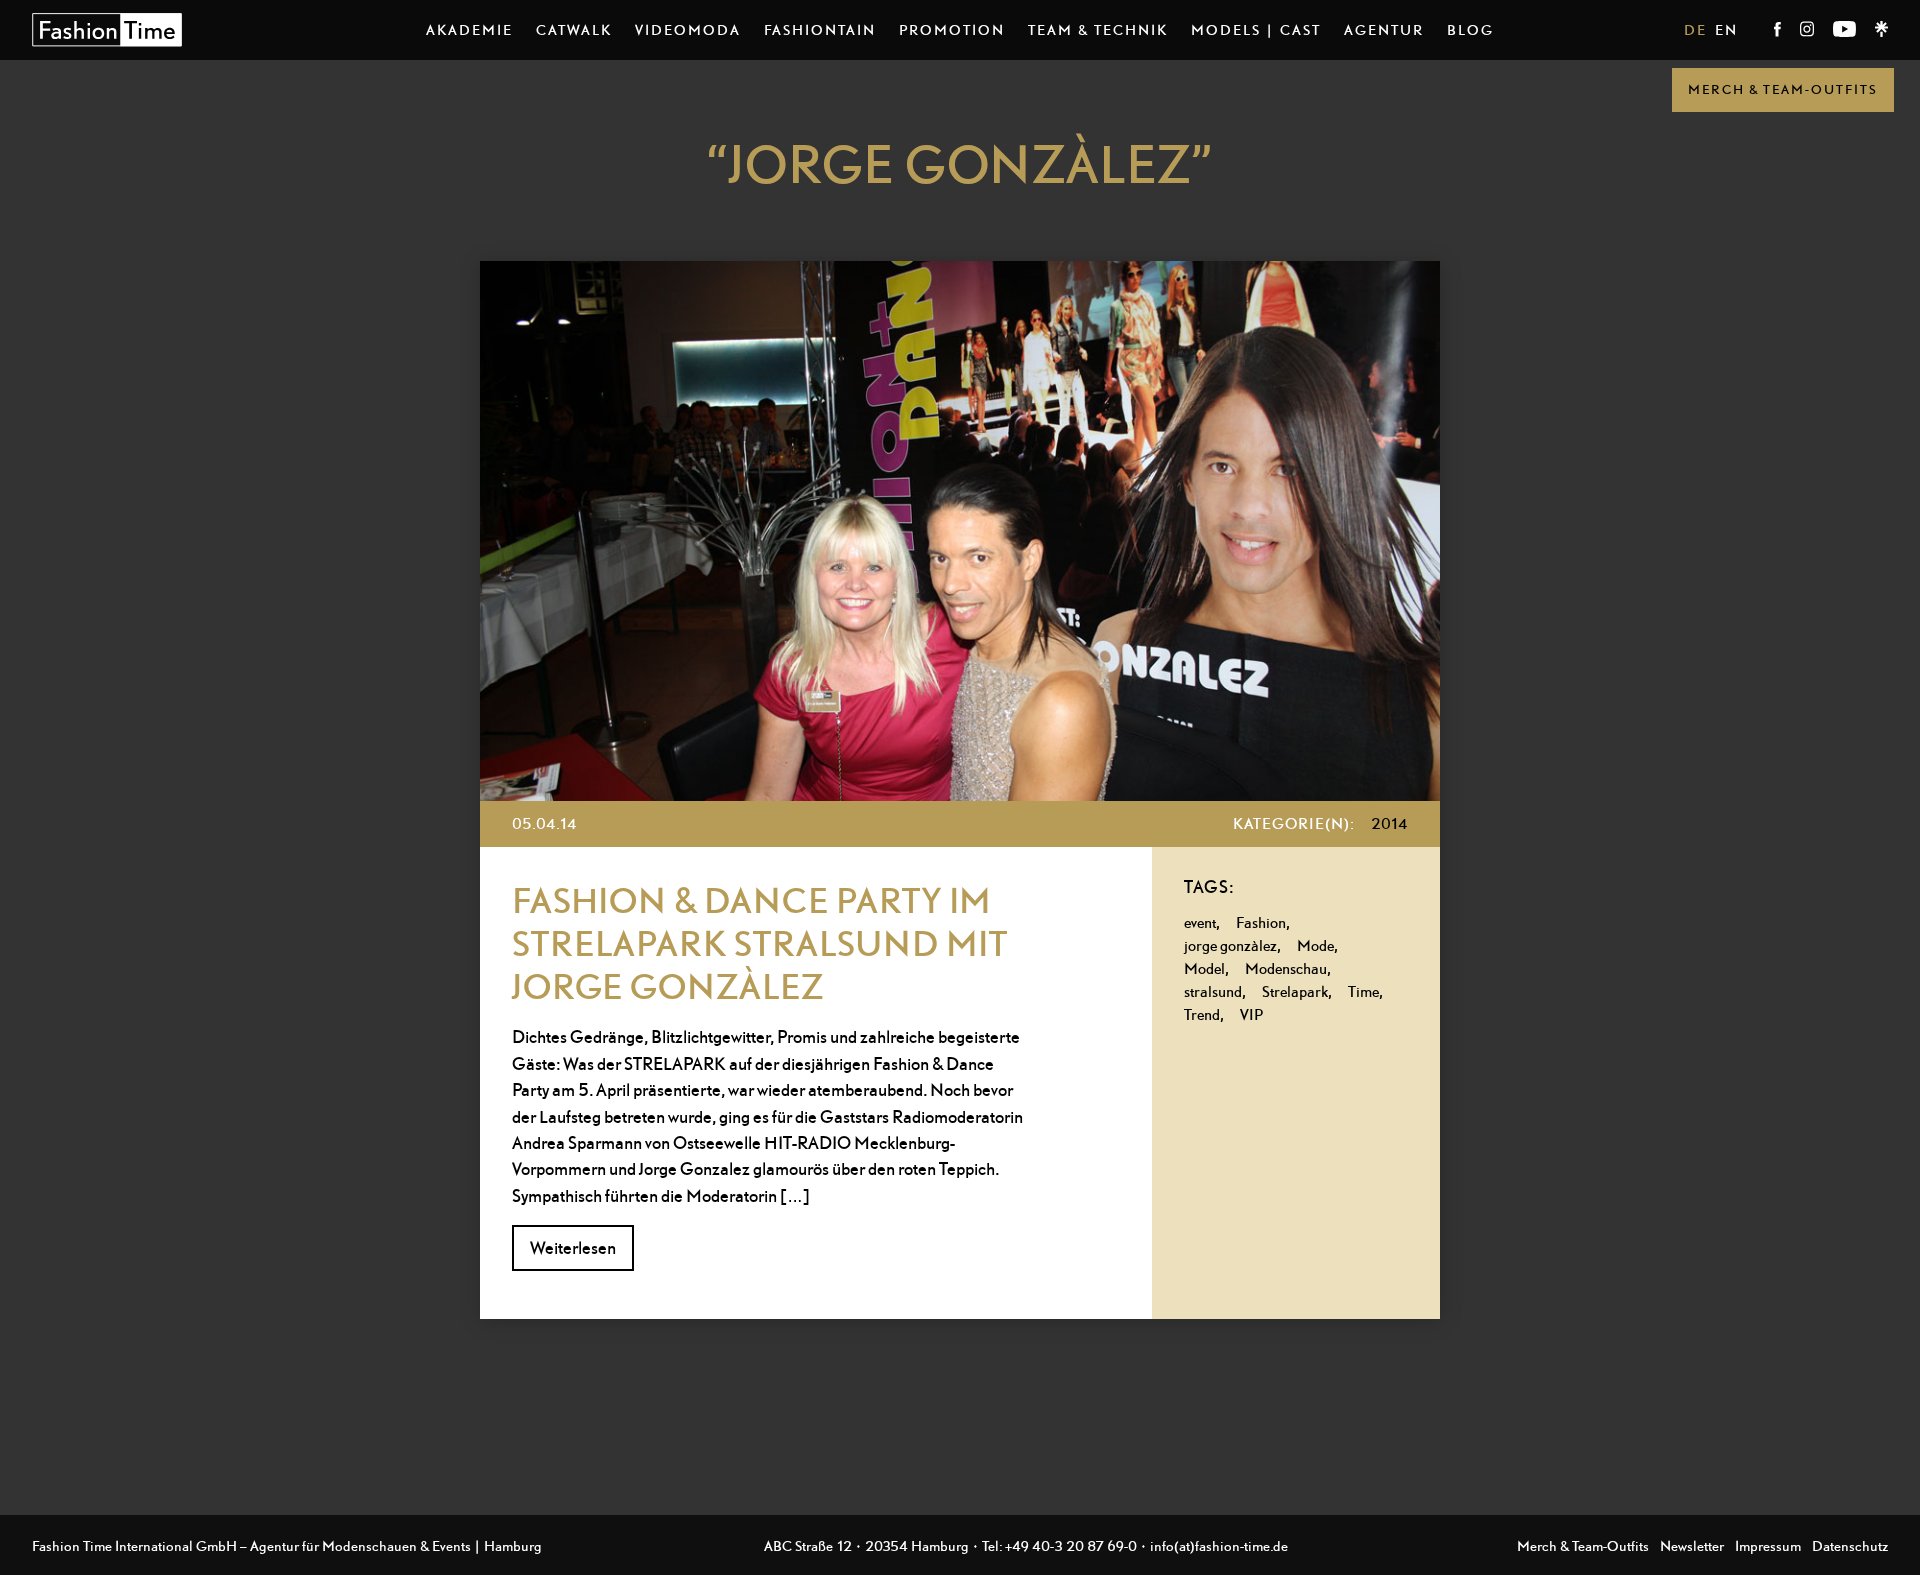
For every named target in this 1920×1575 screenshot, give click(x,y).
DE (1695, 29)
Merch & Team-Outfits (1783, 89)
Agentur (1384, 29)
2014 (1389, 823)
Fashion (1261, 922)
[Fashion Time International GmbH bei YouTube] (1846, 31)
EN (1726, 29)
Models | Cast (1256, 29)
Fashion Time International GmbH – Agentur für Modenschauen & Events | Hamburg (287, 1545)
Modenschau (1286, 968)
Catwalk (574, 29)
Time (1363, 991)
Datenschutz (1850, 1545)
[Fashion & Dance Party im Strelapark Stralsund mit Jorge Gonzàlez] (960, 531)
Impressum (1768, 1545)
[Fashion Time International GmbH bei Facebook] (1779, 31)
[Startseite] (107, 30)
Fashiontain (820, 29)
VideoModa (688, 29)
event (1200, 922)
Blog (1470, 29)
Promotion (952, 29)
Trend (1202, 1014)
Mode (1315, 945)
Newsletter (1692, 1545)
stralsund (1213, 991)
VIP (1251, 1014)
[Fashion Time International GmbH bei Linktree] (1881, 31)
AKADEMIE (469, 29)
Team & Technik (1098, 29)
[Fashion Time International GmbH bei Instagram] (1808, 31)
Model (1204, 968)
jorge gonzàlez (1230, 945)
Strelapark (1295, 991)
